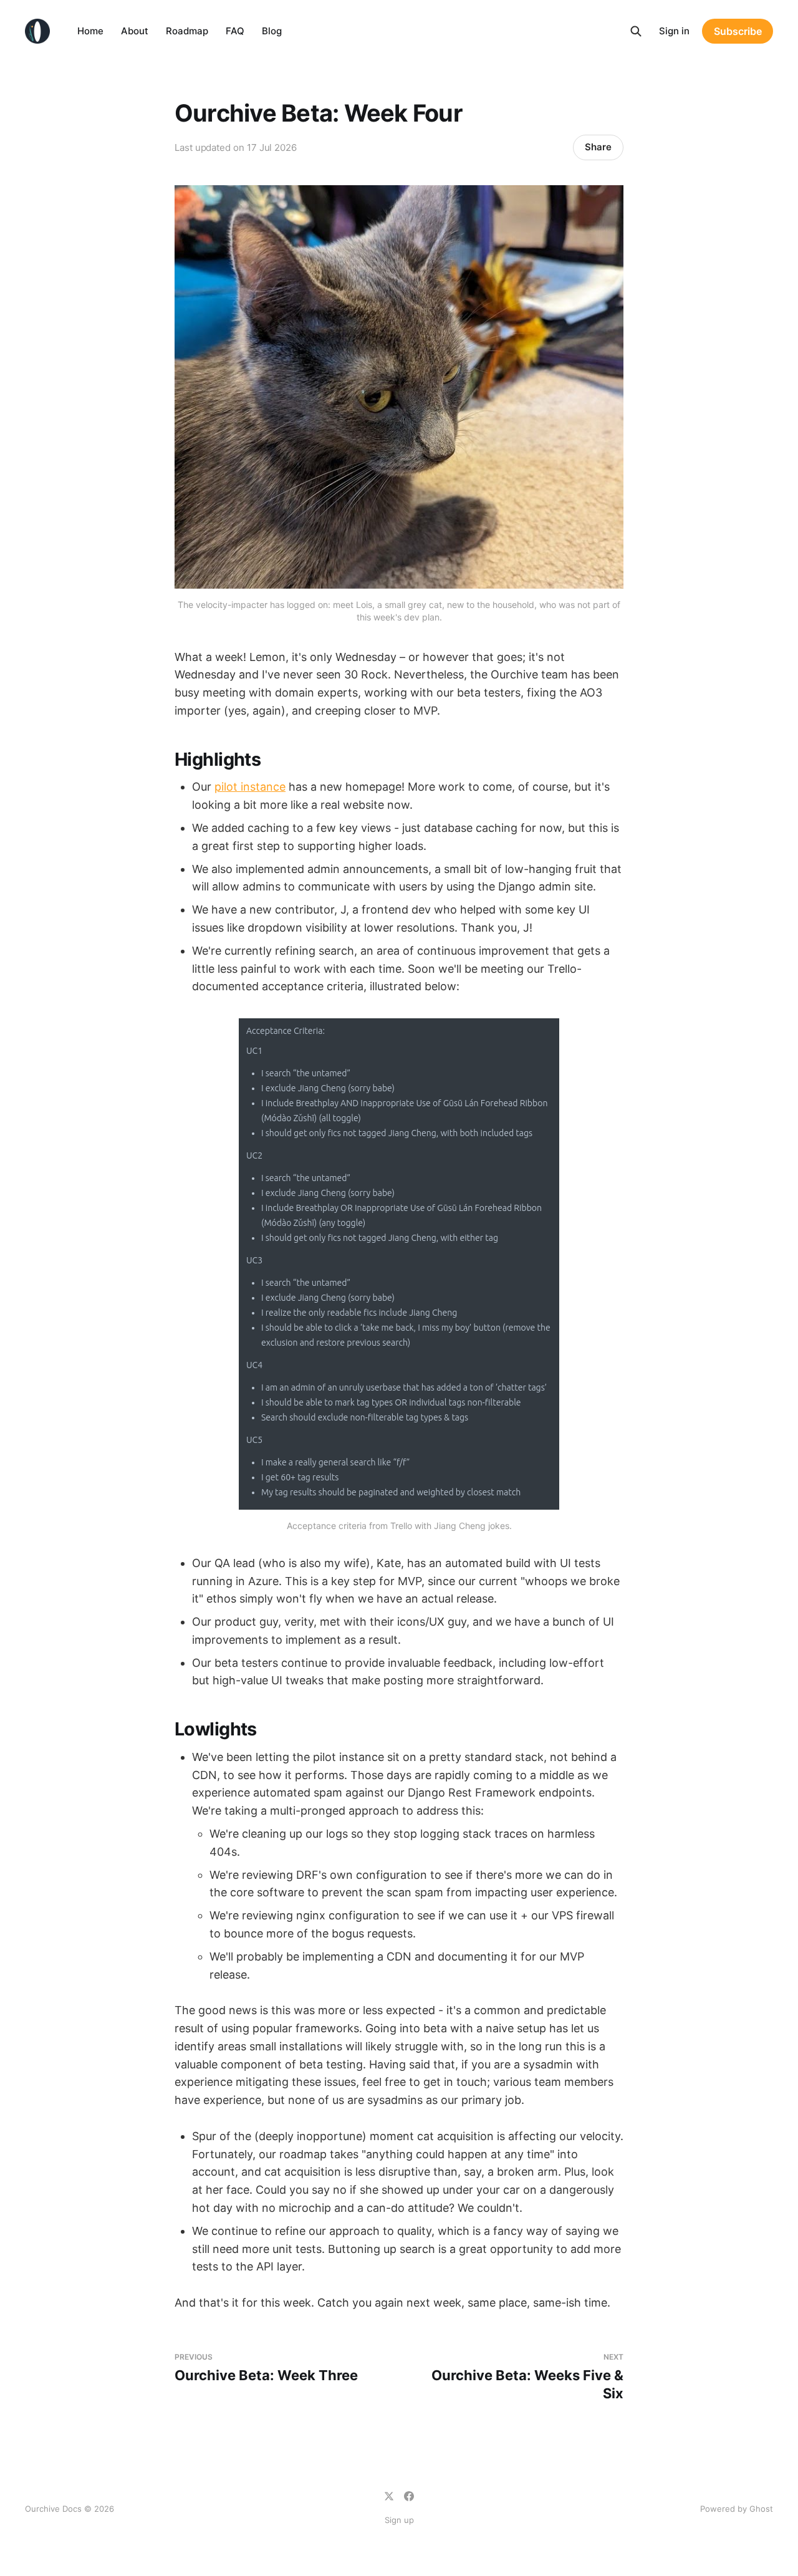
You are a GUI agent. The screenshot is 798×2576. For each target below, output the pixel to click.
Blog (272, 31)
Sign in (674, 31)
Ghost (761, 2509)
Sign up (399, 2520)
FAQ (235, 31)
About (135, 31)
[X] (389, 2496)
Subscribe (738, 31)
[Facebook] (409, 2496)
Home (90, 31)
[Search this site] (636, 31)
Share (598, 147)
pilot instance (250, 787)
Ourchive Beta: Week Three (266, 2368)
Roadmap (187, 31)
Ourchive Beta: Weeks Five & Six (527, 2377)
